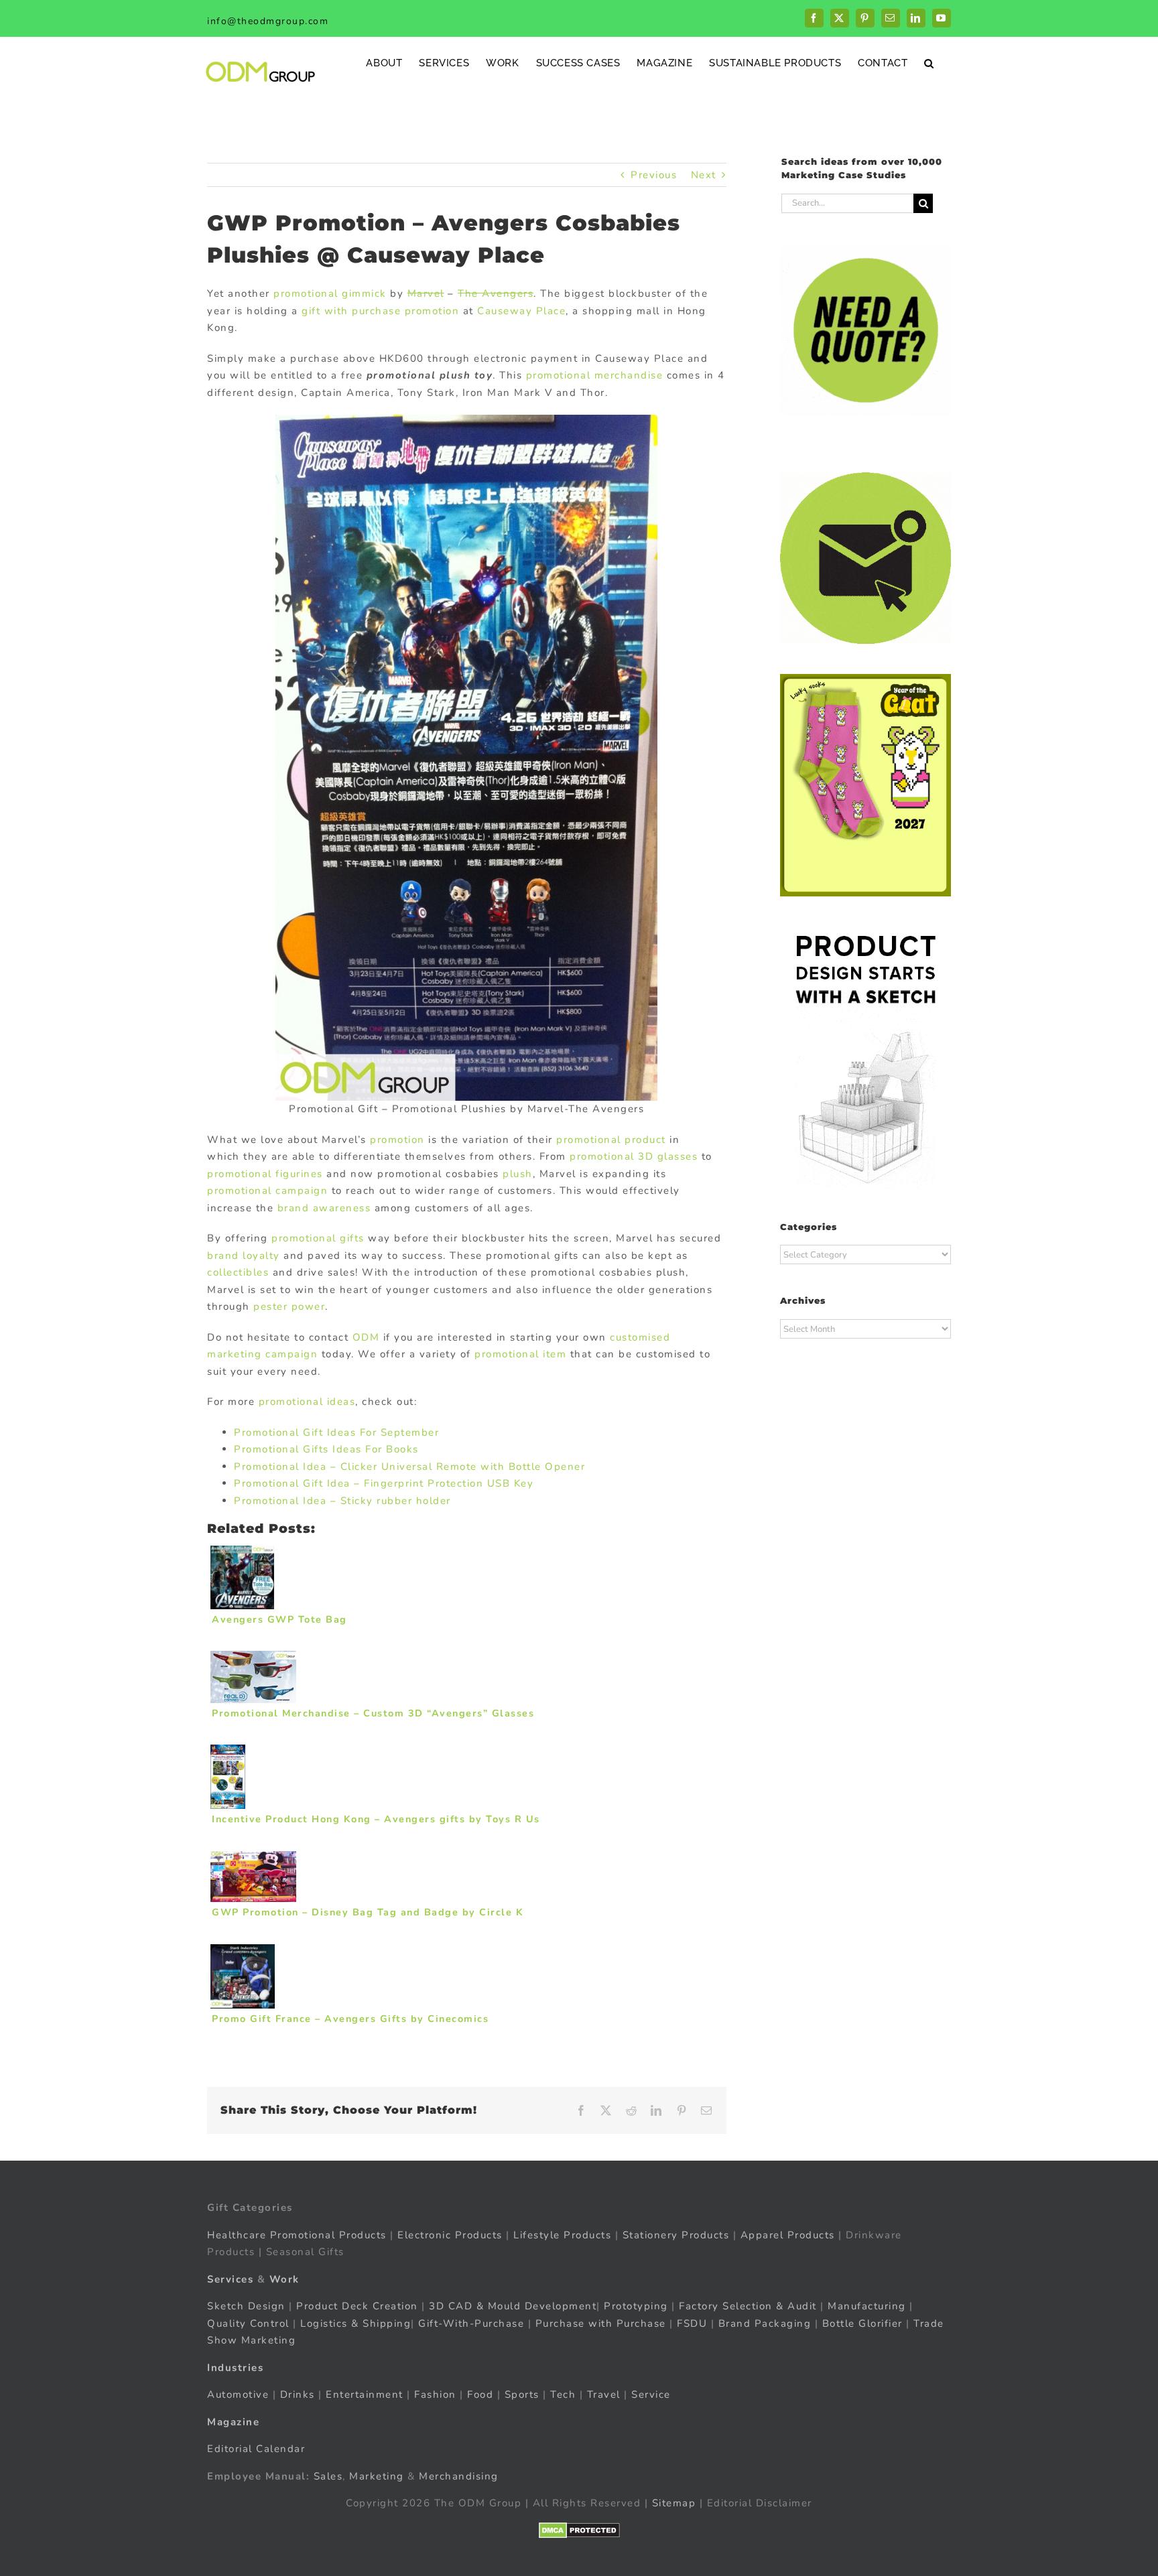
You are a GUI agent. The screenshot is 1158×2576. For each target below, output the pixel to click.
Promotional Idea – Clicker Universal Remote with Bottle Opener (409, 1467)
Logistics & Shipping (356, 2323)
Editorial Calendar (256, 2449)
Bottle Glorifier (860, 2323)
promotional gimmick (330, 293)
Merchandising (459, 2476)
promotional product (611, 1140)
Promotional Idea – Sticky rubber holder (342, 1501)
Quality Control (248, 2323)
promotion (397, 1140)
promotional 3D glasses (634, 1156)
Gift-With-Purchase (471, 2323)
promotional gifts (318, 1238)
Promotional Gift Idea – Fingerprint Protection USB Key (384, 1483)
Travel (604, 2394)
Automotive (238, 2394)
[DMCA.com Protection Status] (579, 2530)
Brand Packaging (765, 2323)
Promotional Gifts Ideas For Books (326, 1449)
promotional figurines (265, 1174)
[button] (929, 63)
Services (230, 2279)
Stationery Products (676, 2235)
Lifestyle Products (562, 2235)
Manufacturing (867, 2306)
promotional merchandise (595, 375)
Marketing (377, 2476)
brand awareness (324, 1208)
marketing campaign (262, 1354)
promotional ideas (307, 1402)
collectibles (238, 1272)
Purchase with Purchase (601, 2323)
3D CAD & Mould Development (513, 2306)
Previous (654, 175)
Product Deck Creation (357, 2306)
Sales (328, 2476)
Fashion (435, 2394)
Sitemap (674, 2503)
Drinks (298, 2394)
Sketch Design (246, 2306)
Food (480, 2394)
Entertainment (365, 2394)
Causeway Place (521, 311)
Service (653, 2394)
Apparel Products (788, 2235)
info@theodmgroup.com (268, 21)
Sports (522, 2394)
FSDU (692, 2323)
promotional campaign (267, 1191)
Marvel (426, 293)
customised (640, 1337)
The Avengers (496, 293)
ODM (366, 1337)
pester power (289, 1306)
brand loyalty (244, 1256)
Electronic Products (450, 2235)
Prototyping (636, 2306)
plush (518, 1174)
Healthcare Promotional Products (297, 2235)
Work (284, 2279)
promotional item (520, 1354)
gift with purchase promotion (380, 311)
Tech (563, 2394)
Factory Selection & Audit (748, 2306)
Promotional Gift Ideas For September (336, 1432)
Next (704, 175)
